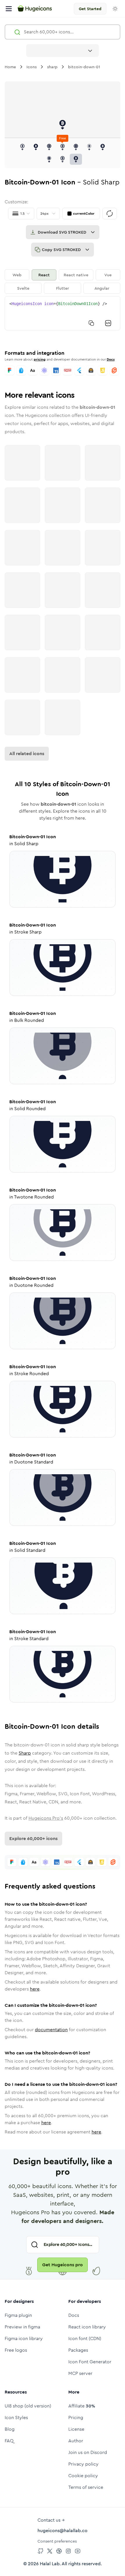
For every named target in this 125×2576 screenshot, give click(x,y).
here (35, 1989)
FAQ (9, 2441)
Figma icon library (24, 2338)
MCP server (80, 2373)
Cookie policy (83, 2476)
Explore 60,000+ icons (33, 1838)
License (76, 2429)
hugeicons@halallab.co (63, 2531)
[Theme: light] (115, 9)
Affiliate (82, 2406)
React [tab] (44, 275)
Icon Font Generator (90, 2362)
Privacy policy (83, 2464)
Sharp (25, 1753)
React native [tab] (76, 275)
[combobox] (63, 51)
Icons (32, 67)
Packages (78, 2350)
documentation (51, 2030)
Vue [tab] (108, 275)
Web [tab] (17, 275)
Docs (111, 359)
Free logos (16, 2350)
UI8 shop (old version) (28, 2406)
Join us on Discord (88, 2452)
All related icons (27, 754)
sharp (52, 67)
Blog (10, 2429)
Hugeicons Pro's (46, 1818)
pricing (40, 359)
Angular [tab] (102, 288)
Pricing (76, 2418)
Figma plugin (18, 2315)
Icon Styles (16, 2418)
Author (76, 2441)
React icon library (87, 2327)
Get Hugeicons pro (63, 2265)
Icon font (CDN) (85, 2338)
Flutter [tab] (63, 288)
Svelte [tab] (23, 288)
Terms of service (86, 2487)
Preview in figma (22, 2327)
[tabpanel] (63, 313)
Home (10, 67)
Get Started (90, 9)
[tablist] (63, 282)
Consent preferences (57, 2541)
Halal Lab (50, 2564)
